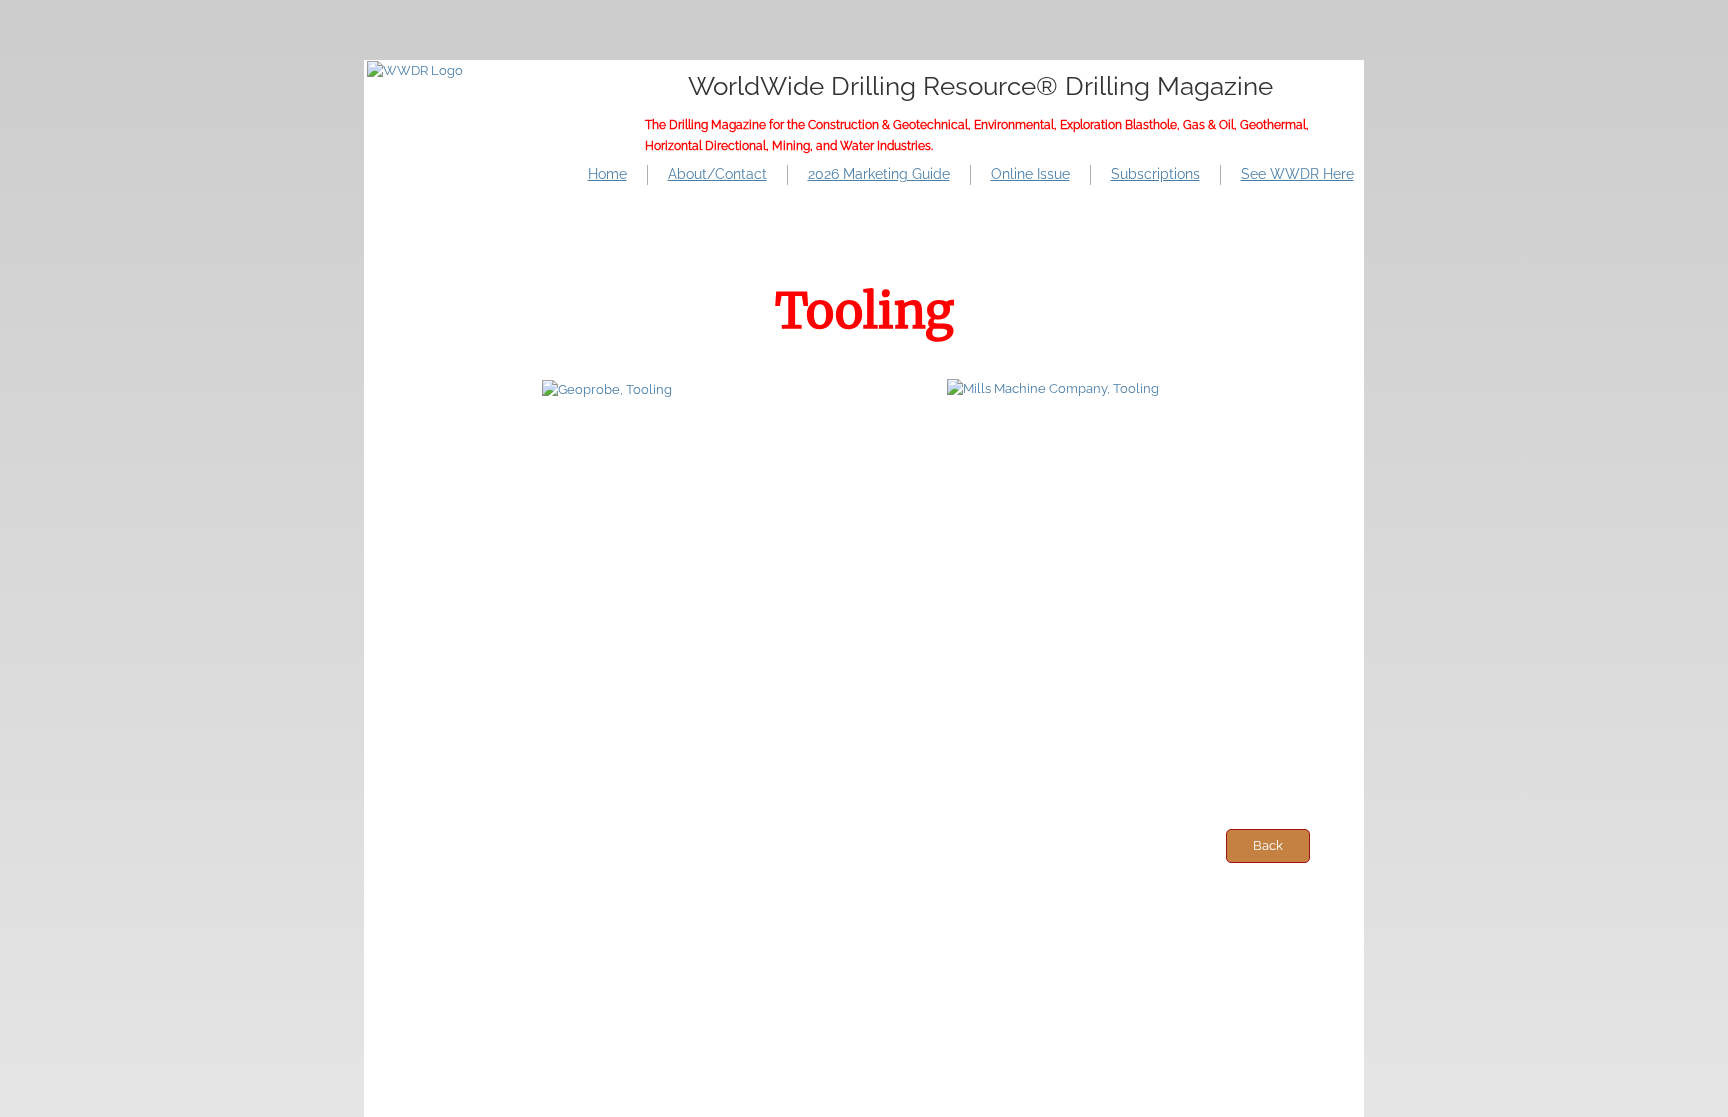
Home (607, 174)
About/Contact (717, 174)
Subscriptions (1155, 174)
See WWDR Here (1297, 174)
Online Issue (1030, 174)
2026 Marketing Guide (879, 174)
